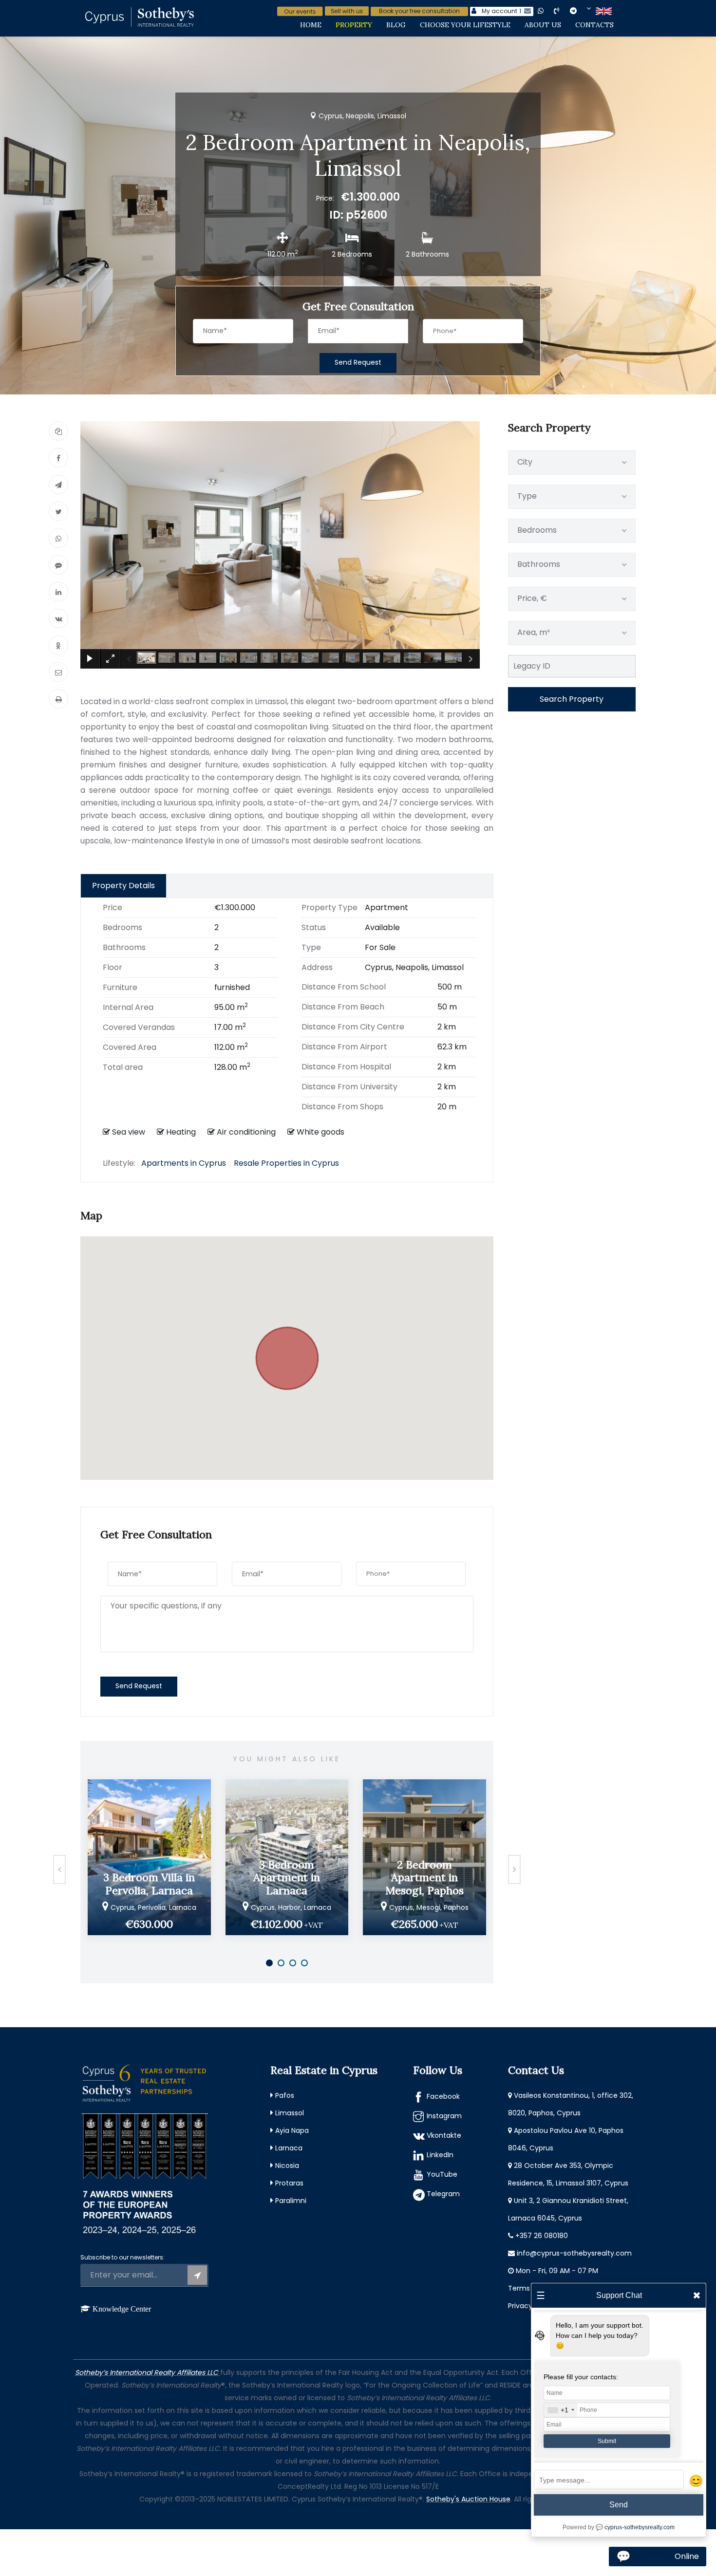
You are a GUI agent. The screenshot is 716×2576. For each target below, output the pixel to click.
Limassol (290, 2113)
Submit (607, 2441)
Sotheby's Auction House (468, 2499)
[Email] (58, 672)
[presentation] (59, 1869)
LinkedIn (440, 2155)
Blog (396, 25)
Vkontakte (444, 2135)
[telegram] (581, 10)
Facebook (443, 2096)
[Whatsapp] (58, 538)
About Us (543, 25)
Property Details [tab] (123, 886)
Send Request (358, 362)
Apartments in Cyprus (184, 1163)
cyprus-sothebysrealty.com (640, 2527)
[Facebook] (58, 458)
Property (354, 25)
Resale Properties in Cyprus (286, 1163)
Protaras (289, 2183)
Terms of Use (531, 2288)
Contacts (594, 25)
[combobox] (561, 2410)
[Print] (58, 699)
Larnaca (289, 2148)
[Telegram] (58, 485)
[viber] (565, 10)
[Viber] (58, 565)
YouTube (442, 2174)
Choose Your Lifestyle (465, 25)
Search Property (572, 699)
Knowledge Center (122, 2309)
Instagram (444, 2116)
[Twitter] (58, 511)
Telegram (443, 2194)
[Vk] (58, 618)
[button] (287, 1352)
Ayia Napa (292, 2130)
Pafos (285, 2095)
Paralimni (291, 2201)
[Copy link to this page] (58, 431)
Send (619, 2505)
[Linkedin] (58, 592)
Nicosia (287, 2165)
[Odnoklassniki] (58, 645)
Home (311, 25)
